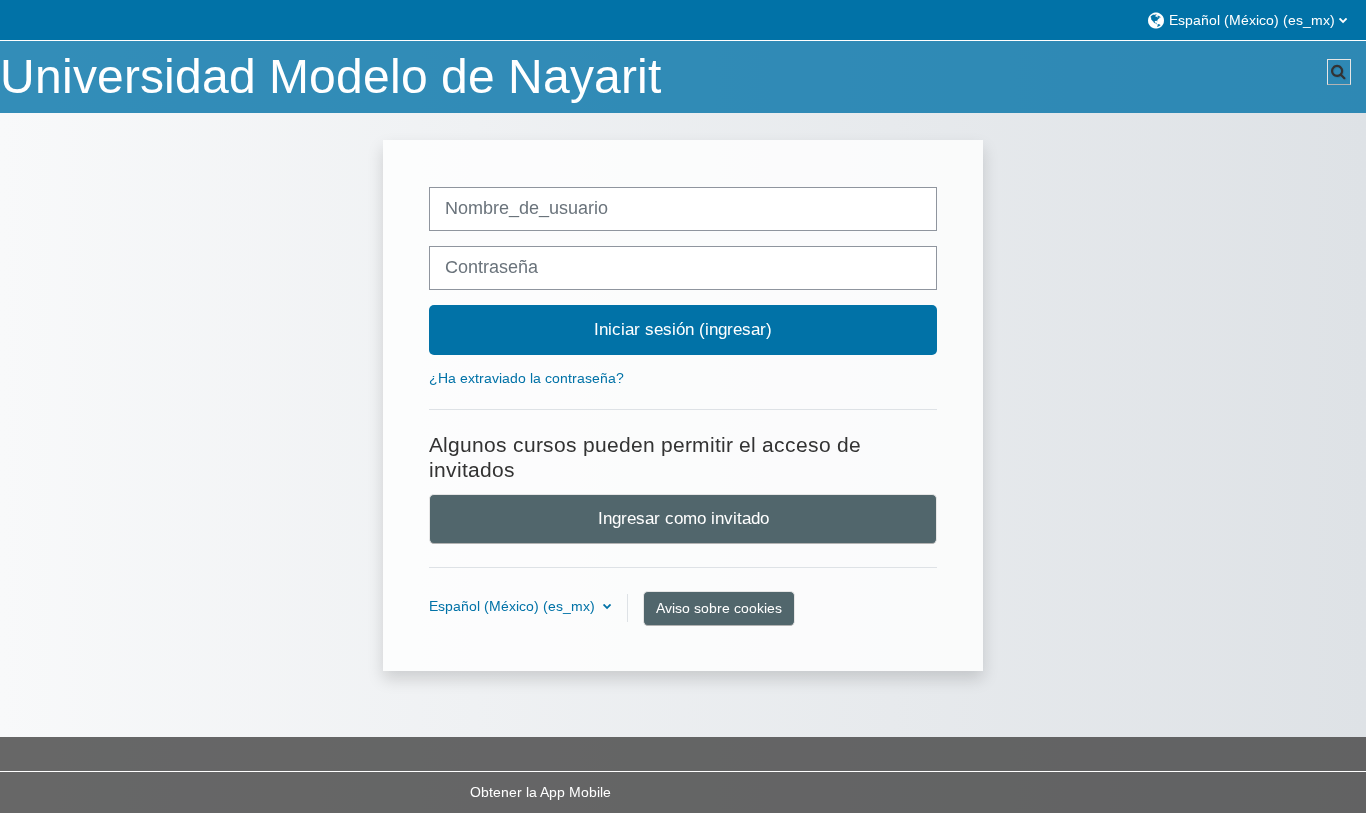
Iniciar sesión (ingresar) (683, 329)
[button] (1246, 19)
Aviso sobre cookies (719, 608)
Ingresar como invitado (683, 518)
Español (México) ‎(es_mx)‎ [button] (514, 606)
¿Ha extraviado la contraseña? (526, 378)
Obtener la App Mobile (540, 792)
